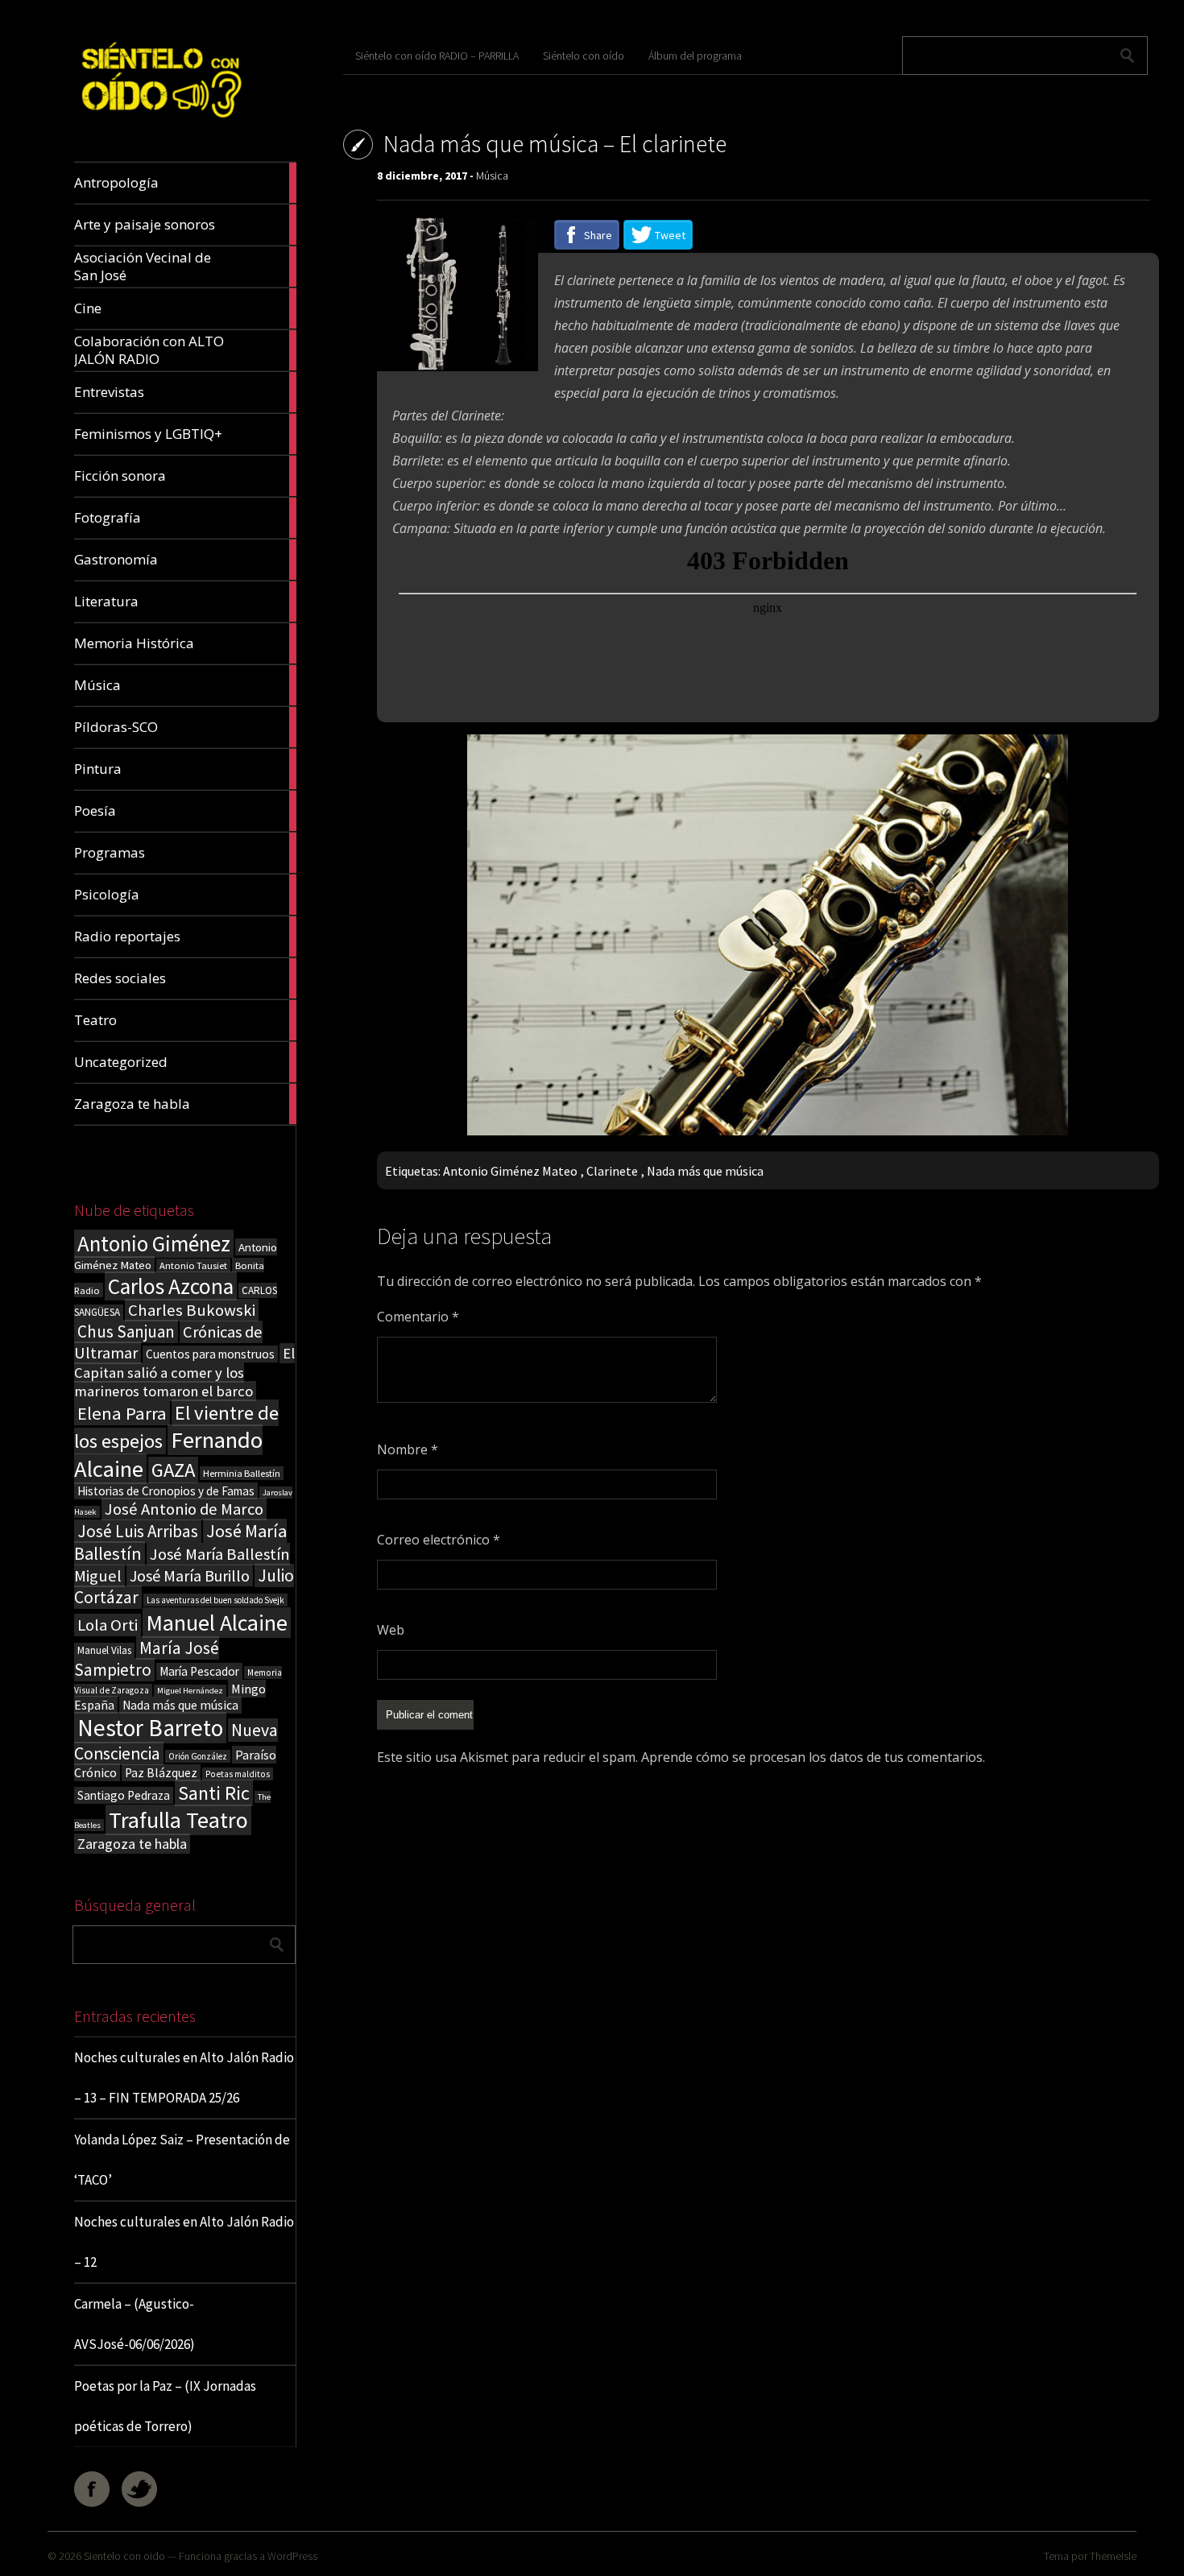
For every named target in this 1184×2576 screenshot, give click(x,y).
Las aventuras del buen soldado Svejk (215, 1600)
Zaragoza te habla (132, 1844)
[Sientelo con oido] (160, 124)
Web (391, 1630)
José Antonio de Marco (184, 1509)
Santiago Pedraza (124, 1795)
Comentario (418, 1317)
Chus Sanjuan (126, 1331)
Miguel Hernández (190, 1691)
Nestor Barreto (150, 1728)
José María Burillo (190, 1575)
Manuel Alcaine (217, 1623)
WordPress (292, 2556)
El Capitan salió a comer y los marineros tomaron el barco (184, 1372)
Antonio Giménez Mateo (510, 1171)
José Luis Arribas (138, 1531)
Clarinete (612, 1171)
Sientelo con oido (124, 2556)
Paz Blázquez (161, 1773)
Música (492, 176)
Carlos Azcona (171, 1286)
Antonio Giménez (154, 1244)
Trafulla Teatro (178, 1820)
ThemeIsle (1113, 2556)
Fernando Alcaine (168, 1454)
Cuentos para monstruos (210, 1354)
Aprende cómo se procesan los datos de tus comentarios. (813, 1757)
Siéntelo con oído (584, 56)
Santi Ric (214, 1793)
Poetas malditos (238, 1774)
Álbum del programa (695, 56)
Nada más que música (180, 1705)
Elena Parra (122, 1413)
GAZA (173, 1470)
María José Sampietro (147, 1659)
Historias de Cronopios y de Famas (166, 1491)
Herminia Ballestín (242, 1473)
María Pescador (199, 1671)
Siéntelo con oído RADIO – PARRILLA (437, 56)
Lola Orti (108, 1625)
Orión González (198, 1756)
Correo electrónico (439, 1540)
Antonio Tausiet (193, 1265)
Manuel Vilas (104, 1650)
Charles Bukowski (192, 1310)
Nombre (408, 1449)
